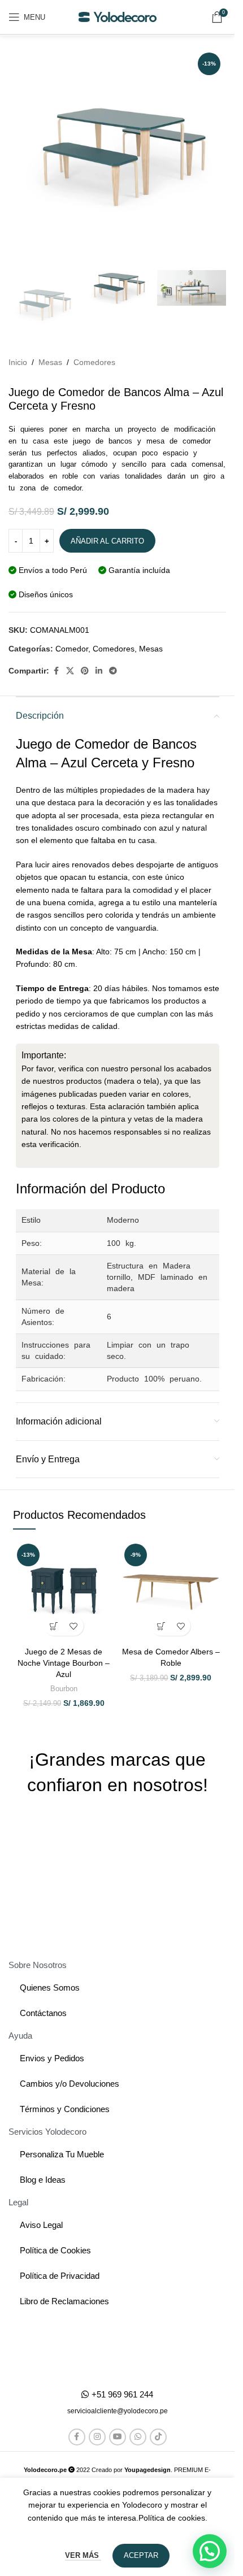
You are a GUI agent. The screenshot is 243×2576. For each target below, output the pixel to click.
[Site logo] (118, 16)
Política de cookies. (173, 2518)
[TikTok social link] (158, 2437)
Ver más (83, 2555)
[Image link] (117, 2348)
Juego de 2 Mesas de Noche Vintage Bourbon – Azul (64, 1663)
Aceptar (141, 2555)
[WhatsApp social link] (138, 2437)
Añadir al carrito (107, 541)
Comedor (72, 649)
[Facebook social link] (56, 671)
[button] (54, 1626)
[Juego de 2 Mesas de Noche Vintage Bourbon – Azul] (64, 1591)
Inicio (18, 362)
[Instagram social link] (97, 2437)
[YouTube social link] (118, 2437)
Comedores (94, 362)
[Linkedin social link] (99, 671)
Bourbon (64, 1689)
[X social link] (70, 671)
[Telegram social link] (113, 671)
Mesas (50, 362)
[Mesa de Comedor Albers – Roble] (171, 1591)
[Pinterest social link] (85, 671)
